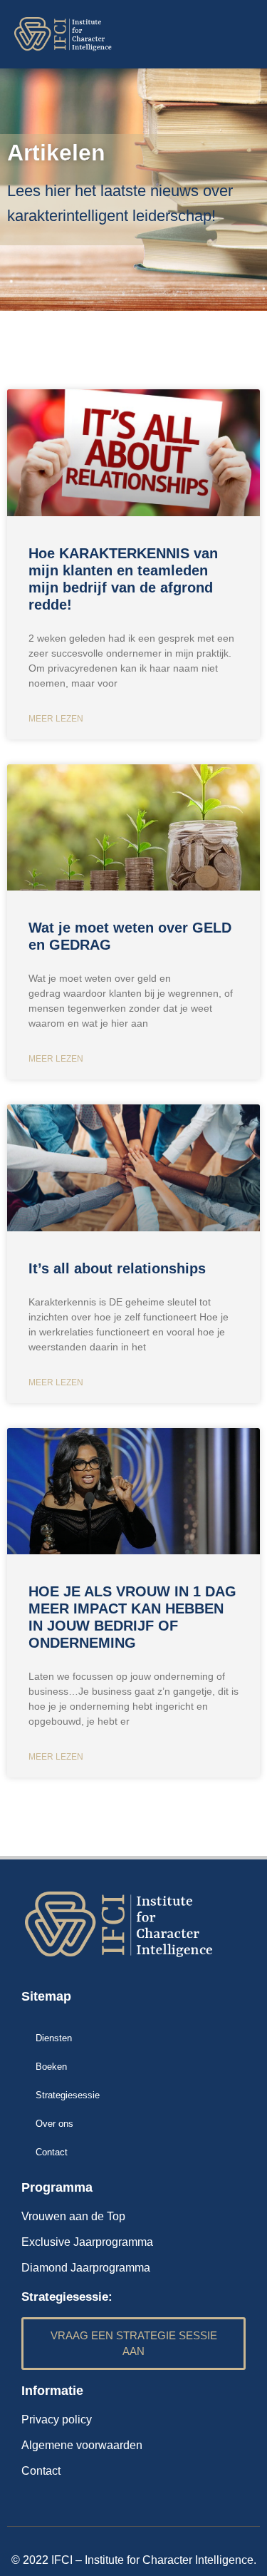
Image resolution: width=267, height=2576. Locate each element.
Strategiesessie (68, 2095)
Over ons (54, 2124)
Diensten (54, 2038)
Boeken (51, 2067)
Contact (52, 2152)
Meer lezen (56, 719)
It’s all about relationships (117, 1268)
